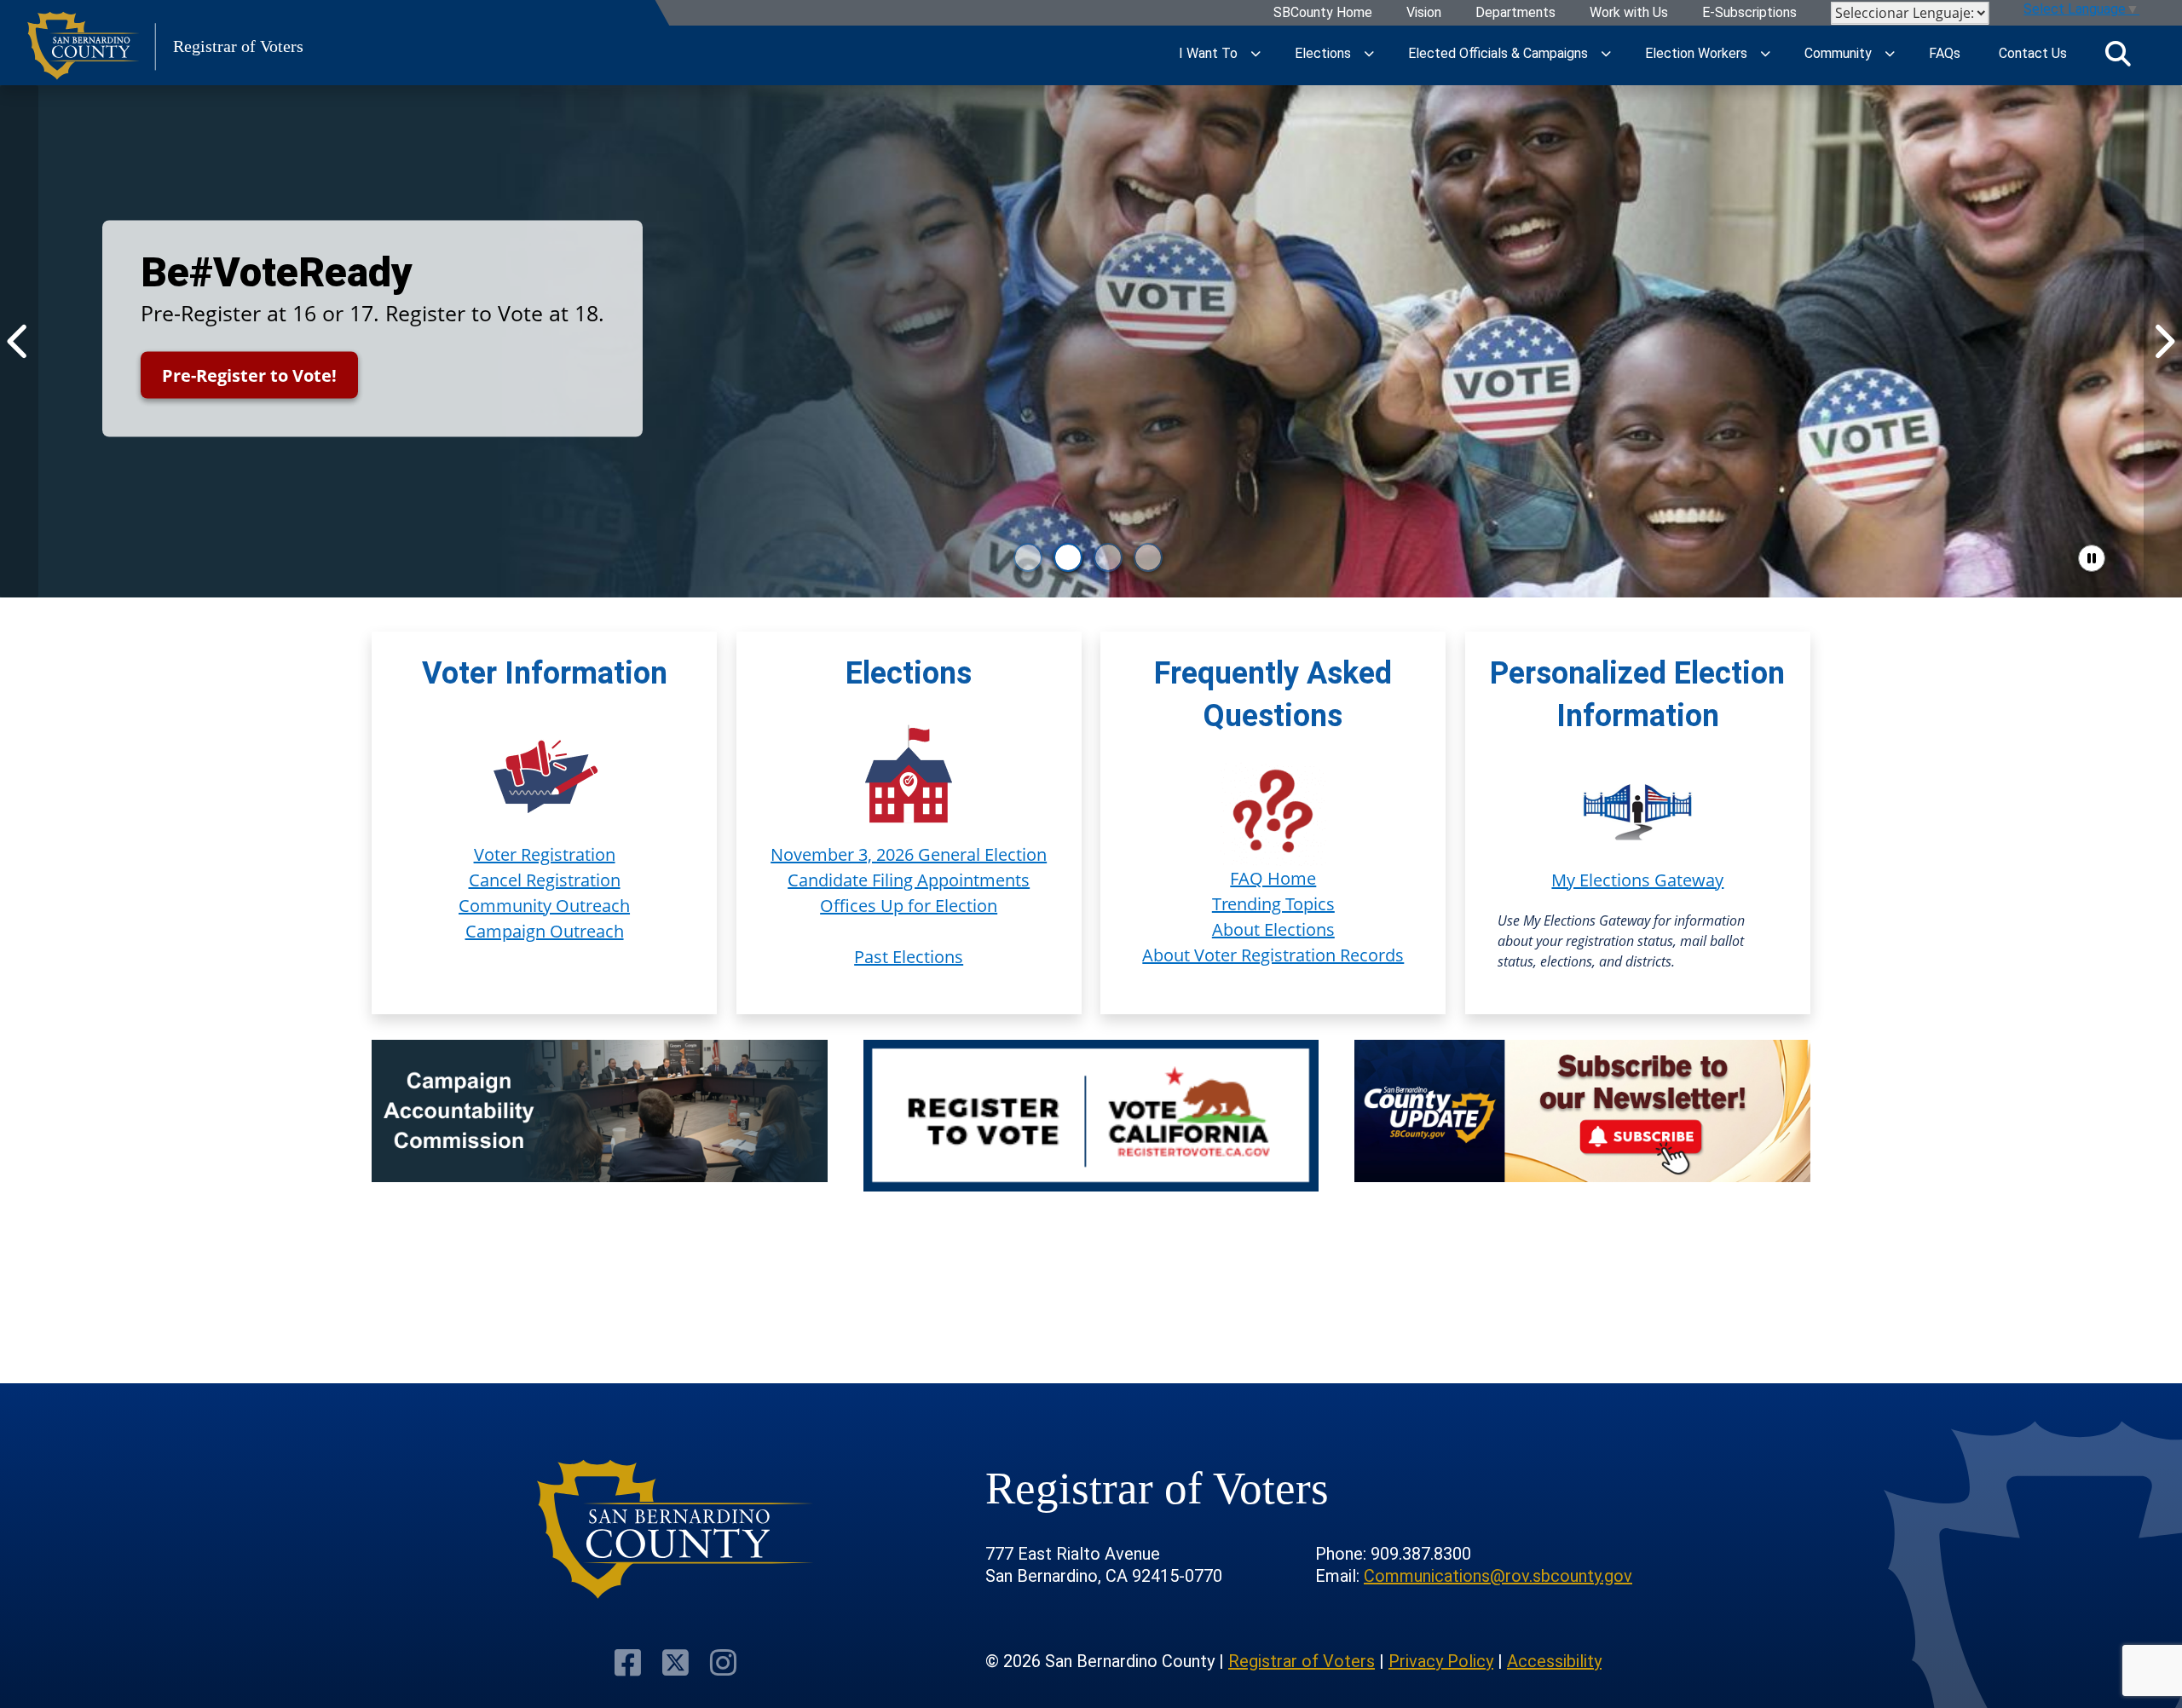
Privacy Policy (1441, 1661)
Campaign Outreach (545, 931)
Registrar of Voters (1302, 1661)
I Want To (1208, 53)
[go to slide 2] (1068, 557)
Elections (1323, 53)
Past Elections (909, 957)
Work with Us (1629, 13)
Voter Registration (545, 854)
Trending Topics (1273, 904)
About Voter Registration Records (1273, 955)
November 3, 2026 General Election (909, 854)
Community (1838, 53)
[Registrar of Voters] (675, 1529)
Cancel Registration (545, 880)
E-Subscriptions (1749, 13)
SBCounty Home (1323, 13)
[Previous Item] (19, 341)
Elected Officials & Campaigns (1498, 53)
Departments (1515, 13)
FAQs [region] (1945, 53)
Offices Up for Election (909, 906)
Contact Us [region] (2033, 53)
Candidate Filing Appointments (909, 880)
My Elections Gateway (1637, 880)
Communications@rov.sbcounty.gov (1498, 1576)
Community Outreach (544, 906)
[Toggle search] (2118, 54)
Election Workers (1696, 53)
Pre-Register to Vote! (249, 375)
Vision (1424, 13)
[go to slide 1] (1028, 557)
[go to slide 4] (1148, 557)
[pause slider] (2092, 558)
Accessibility (1554, 1661)
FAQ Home (1273, 878)
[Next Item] (2163, 341)
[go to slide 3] (1108, 557)
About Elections (1273, 929)
